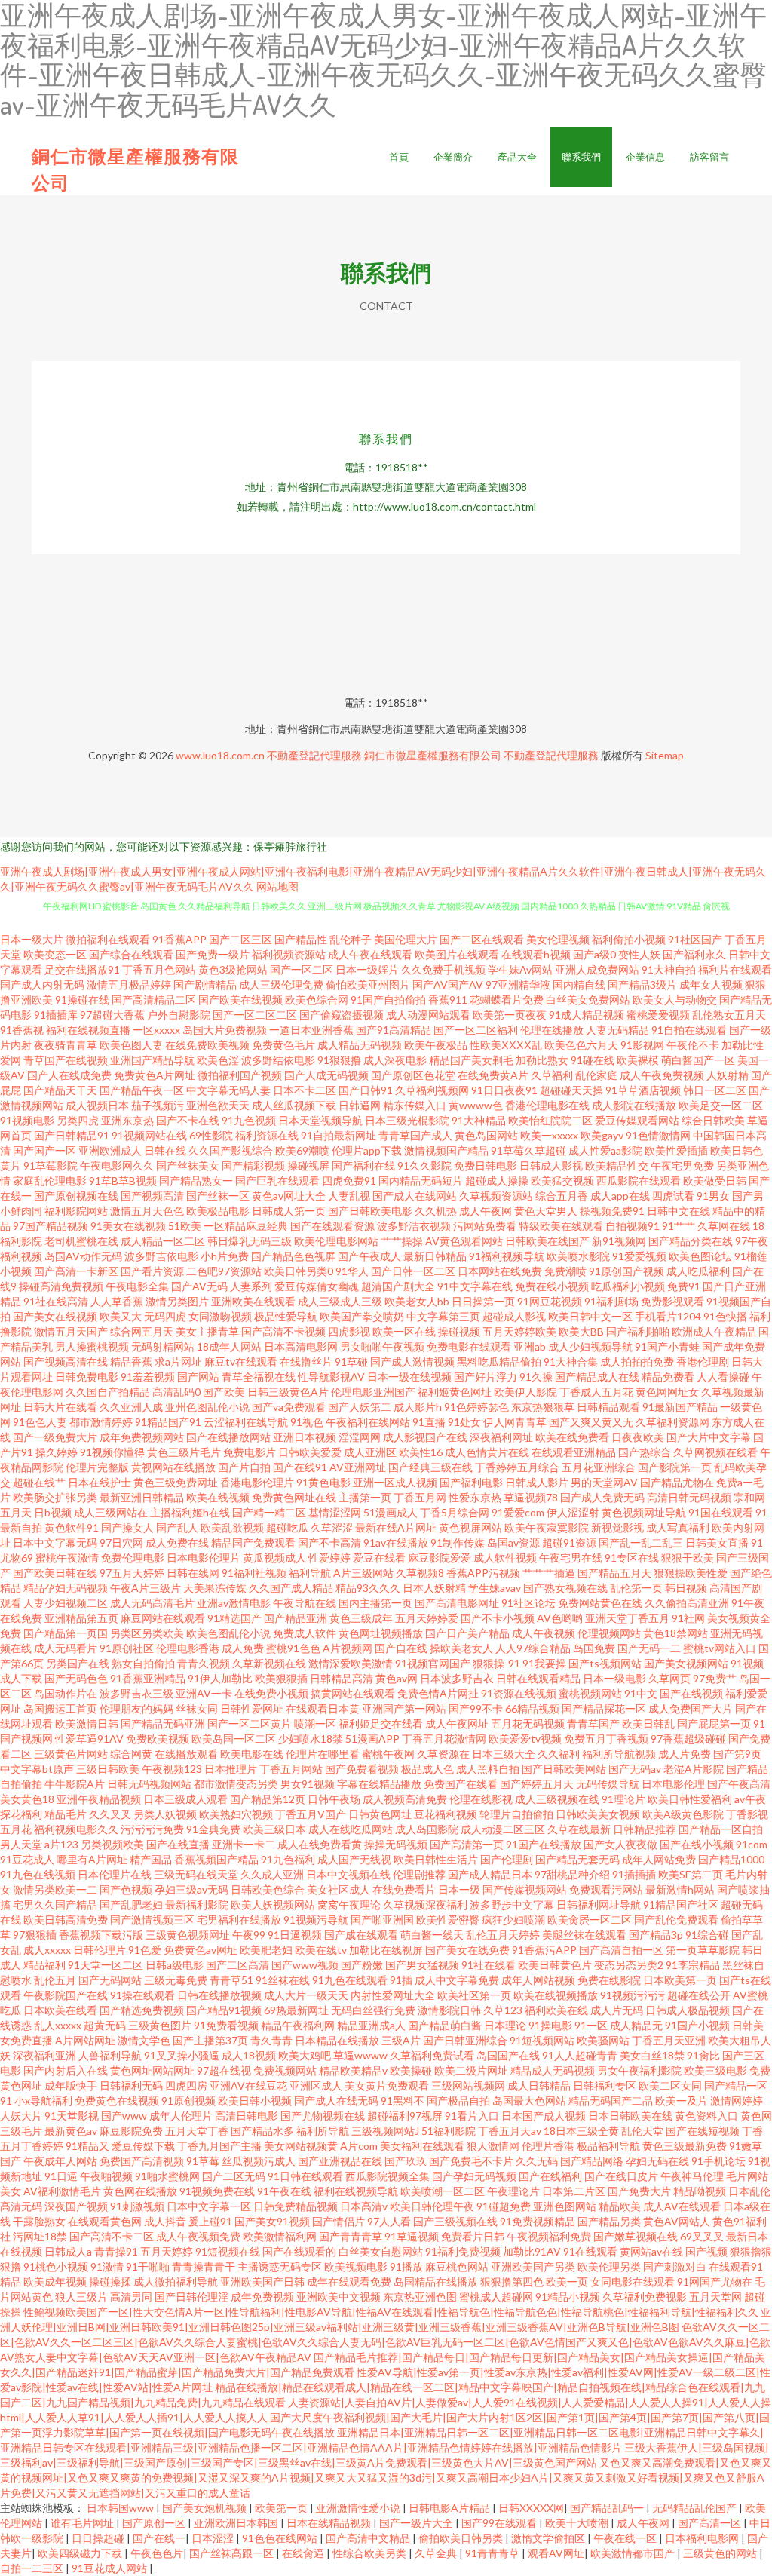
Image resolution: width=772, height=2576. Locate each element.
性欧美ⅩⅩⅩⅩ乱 (506, 1045)
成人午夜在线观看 (370, 954)
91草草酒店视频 (643, 1090)
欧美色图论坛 (700, 1256)
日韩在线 (165, 1150)
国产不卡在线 (188, 1120)
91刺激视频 (137, 2206)
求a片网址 (178, 1362)
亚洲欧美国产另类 (533, 2266)
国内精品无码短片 (421, 1181)
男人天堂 (21, 1844)
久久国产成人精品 (291, 1588)
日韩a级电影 (175, 1965)
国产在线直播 (178, 1844)
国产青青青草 (351, 2236)
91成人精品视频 (587, 1015)
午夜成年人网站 (60, 2161)
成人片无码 (617, 2010)
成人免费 (243, 1648)
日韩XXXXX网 (531, 2508)
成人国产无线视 (354, 1859)
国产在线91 (300, 1467)
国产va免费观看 (289, 1407)
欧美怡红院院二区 (550, 1120)
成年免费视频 (262, 2297)
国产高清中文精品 (369, 2538)
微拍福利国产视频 (240, 1075)
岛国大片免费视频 (225, 1030)
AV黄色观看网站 (464, 1241)
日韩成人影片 (537, 1482)
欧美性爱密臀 (448, 1920)
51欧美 (185, 1226)
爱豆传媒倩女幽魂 (317, 1286)
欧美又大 (121, 1316)
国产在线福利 (550, 2176)
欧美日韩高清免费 (66, 1920)
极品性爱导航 (286, 1316)
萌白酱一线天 (432, 1935)
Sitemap (665, 755)
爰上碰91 (210, 2221)
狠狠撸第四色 (512, 2282)
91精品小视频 (568, 2297)
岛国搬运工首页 (60, 1708)
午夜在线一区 (626, 2538)
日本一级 (459, 1889)
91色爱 (145, 1950)
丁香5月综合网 (455, 1512)
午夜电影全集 (137, 1286)
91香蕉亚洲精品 (148, 1678)
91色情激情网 (658, 1135)
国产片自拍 (244, 1467)
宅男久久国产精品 (55, 1904)
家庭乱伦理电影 (50, 1181)
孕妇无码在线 (657, 2161)
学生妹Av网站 (520, 969)
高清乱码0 (176, 1392)
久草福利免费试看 (432, 2055)
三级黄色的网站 (721, 2553)
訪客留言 (709, 157)
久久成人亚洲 (272, 1874)
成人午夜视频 (544, 1633)
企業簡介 (453, 157)
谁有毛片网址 (83, 2523)
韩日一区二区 (715, 1090)
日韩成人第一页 (289, 1211)
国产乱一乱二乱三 (641, 1543)
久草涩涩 (332, 1527)
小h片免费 (225, 1256)
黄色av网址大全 (289, 1196)
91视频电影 (27, 1120)
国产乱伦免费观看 (676, 1920)
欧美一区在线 (404, 1331)
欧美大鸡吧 (305, 2055)
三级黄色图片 (160, 2025)
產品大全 (517, 157)
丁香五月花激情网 (444, 1739)
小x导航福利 (43, 2101)
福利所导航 (323, 2131)
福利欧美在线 (556, 2010)
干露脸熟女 (39, 2221)
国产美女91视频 (272, 2221)
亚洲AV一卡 (204, 1693)
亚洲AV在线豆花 (248, 2085)
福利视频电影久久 (76, 1829)
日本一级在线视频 (409, 1377)
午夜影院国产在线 (66, 1995)
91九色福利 (288, 1859)
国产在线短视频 (703, 2131)
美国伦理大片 (406, 939)
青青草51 (231, 1980)
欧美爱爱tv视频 (525, 1739)
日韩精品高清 (342, 1678)
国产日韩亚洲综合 (465, 2040)
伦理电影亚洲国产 (373, 1392)
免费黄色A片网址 (155, 1075)
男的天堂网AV (604, 1482)
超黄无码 (105, 2025)
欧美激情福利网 (280, 2236)
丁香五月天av (510, 2131)
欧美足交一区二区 (721, 1105)
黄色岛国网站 (486, 1135)
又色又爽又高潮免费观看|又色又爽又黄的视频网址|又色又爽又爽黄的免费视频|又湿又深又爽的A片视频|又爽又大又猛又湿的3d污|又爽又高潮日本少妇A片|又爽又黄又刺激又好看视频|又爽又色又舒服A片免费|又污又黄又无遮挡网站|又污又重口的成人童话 (386, 2478)
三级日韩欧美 (108, 1769)
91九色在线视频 (38, 1874)
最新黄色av (71, 2131)
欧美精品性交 (617, 1165)
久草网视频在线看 (715, 1452)
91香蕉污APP (544, 1950)
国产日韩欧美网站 (564, 1769)
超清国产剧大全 (398, 1286)
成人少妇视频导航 (590, 1346)
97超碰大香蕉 (112, 1015)
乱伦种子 (351, 939)
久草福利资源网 (672, 1422)
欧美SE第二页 (691, 1874)
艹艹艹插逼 (549, 1573)
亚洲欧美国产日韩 (262, 2282)
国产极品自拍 (458, 2101)
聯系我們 (581, 157)
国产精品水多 (262, 2131)
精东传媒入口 (415, 1105)
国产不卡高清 (329, 1543)
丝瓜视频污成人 (259, 2161)
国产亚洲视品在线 (340, 2161)
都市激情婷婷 (101, 1422)
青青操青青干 (204, 2266)
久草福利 (552, 1075)
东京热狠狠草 (543, 1407)
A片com (359, 2146)
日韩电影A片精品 (450, 2508)
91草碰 (351, 1362)
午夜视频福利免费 (549, 2236)
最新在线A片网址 (396, 1527)
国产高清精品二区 (154, 1000)
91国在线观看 (721, 1512)
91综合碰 (707, 1935)
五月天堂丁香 (197, 2131)
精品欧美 (620, 2206)
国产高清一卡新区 (76, 1271)
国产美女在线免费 (467, 1950)
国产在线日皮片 (621, 2176)
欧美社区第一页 (474, 1995)
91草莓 (203, 2161)
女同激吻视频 (220, 1316)
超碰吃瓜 (287, 1527)
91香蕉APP (179, 939)
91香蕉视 (22, 1030)
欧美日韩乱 (648, 1723)
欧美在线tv (321, 1950)
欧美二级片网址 (471, 2070)
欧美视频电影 (356, 2266)
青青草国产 (593, 1723)
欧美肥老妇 (266, 1950)
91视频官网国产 (433, 1663)
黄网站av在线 (651, 2251)
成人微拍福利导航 (176, 2282)
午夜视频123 (172, 1769)
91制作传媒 (458, 1543)
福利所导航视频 (619, 1754)
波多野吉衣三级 (136, 1693)
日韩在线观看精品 (538, 1678)
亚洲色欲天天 (218, 1105)
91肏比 (703, 2055)
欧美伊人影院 (525, 1392)
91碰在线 (593, 1060)
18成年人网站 (229, 1346)
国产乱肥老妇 (131, 1904)
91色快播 (725, 1316)
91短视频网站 (542, 2040)
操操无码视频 (396, 1844)
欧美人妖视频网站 (273, 1904)
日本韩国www (121, 2508)
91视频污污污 (633, 1995)
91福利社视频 (254, 1573)
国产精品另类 (609, 2221)
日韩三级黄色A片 (288, 1392)
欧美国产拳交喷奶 (362, 1316)
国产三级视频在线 (455, 2221)
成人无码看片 (66, 1648)
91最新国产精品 (680, 1407)
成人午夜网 (486, 1211)
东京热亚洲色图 (420, 2297)
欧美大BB (581, 1331)
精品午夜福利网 (298, 2025)
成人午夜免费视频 (662, 1075)
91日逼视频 (295, 1935)
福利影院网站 (76, 1211)
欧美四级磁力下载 (81, 2553)
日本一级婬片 (367, 969)
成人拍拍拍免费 (637, 1362)
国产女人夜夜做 (620, 1844)
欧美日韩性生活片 (436, 1859)
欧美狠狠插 (281, 1678)
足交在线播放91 (82, 969)
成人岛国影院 (427, 1829)
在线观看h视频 (536, 954)
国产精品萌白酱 (445, 2025)
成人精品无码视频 (360, 1045)
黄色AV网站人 (677, 2221)
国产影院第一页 (675, 1467)
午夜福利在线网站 (368, 1422)
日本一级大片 (32, 939)
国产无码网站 (110, 1980)
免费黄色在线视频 (117, 2101)
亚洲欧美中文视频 (339, 2297)
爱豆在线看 (379, 1558)
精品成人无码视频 (553, 2070)
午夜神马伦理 (692, 2176)
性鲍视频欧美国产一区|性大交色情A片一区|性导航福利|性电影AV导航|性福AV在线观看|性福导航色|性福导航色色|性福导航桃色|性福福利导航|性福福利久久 (391, 2312)
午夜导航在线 (305, 1603)
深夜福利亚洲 (44, 2055)
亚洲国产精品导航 (152, 1060)
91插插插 (634, 1874)
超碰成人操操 (497, 1181)
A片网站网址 (85, 2040)
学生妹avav (495, 1588)
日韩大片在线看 (60, 1407)
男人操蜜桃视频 (92, 1346)
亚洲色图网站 (565, 2206)
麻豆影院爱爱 (440, 1558)
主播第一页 (365, 1497)
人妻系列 (251, 1286)
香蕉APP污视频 (483, 1573)
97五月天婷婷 (132, 1573)
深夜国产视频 (76, 2206)
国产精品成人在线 (597, 1377)
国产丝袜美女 (188, 1165)
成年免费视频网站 (142, 1437)
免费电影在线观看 (469, 1346)
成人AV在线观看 (682, 2206)
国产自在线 (401, 1648)
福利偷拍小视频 (629, 939)
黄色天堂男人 (546, 1211)
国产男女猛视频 (422, 1965)
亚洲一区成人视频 (395, 1482)
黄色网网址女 (667, 1392)
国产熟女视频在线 (565, 1588)
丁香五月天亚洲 (669, 2040)
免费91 (684, 1286)
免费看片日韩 (473, 2236)
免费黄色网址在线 (294, 1497)
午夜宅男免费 (682, 1165)
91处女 (464, 1422)
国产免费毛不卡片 (471, 2161)
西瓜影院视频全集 (388, 2176)
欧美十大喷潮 (578, 2523)
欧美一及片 (682, 2101)
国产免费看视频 (362, 1769)
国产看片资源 (152, 1271)
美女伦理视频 (558, 939)
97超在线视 (224, 2070)
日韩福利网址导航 (599, 1904)
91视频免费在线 (217, 2191)
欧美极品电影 (218, 1211)
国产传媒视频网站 (525, 1889)
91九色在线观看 (350, 1980)
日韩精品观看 (608, 1407)
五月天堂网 (715, 2297)
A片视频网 (348, 1648)
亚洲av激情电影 (234, 1603)
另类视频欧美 (112, 1844)
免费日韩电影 (486, 1165)
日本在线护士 (100, 1482)
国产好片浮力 (486, 1377)
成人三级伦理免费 (281, 984)
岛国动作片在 (66, 1693)
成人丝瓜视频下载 (294, 1105)
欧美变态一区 (55, 954)
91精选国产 (234, 1618)
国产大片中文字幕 (709, 1437)
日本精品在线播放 (337, 2040)
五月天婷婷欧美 (519, 1331)
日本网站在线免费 (500, 1271)
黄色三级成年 (361, 1618)
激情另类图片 (177, 1301)
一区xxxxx (156, 1030)
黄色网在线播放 (140, 2191)
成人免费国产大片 (691, 1708)
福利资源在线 (267, 1135)
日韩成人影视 (551, 1165)
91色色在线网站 (281, 2538)
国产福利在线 (363, 1165)
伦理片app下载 (367, 1150)
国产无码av (635, 1769)
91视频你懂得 (112, 1452)
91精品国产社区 (681, 1904)
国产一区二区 (302, 969)
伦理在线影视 (481, 1799)
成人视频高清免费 (405, 1799)
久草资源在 (443, 1754)
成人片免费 (685, 1754)
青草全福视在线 (259, 1377)
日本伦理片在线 (115, 1874)
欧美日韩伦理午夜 (432, 2206)
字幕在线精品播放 (379, 1784)
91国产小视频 (697, 2025)
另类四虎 (78, 1120)
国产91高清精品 (394, 1030)
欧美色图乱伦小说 (228, 1633)
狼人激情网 (493, 2146)
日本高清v (364, 2206)
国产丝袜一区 (218, 1196)
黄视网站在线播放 (173, 1467)
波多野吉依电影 (161, 1256)
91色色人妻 (40, 1422)
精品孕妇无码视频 (66, 1588)
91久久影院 (424, 1165)
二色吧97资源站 (224, 1271)
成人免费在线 (177, 1543)
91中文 (641, 1693)
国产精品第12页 (268, 1799)
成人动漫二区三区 (503, 1829)
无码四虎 (165, 1316)
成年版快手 (71, 2085)
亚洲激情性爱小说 (359, 2508)
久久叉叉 (110, 1814)
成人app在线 (620, 1196)
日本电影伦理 (673, 1784)
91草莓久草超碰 (528, 1150)
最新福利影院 (197, 1904)
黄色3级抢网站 (233, 969)
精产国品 (151, 1859)
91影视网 (642, 1045)
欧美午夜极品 (436, 1045)
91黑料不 (403, 2101)
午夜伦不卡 (693, 1045)
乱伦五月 (55, 1980)
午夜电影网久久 (117, 1165)
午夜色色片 (157, 2553)
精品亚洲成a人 (371, 2025)
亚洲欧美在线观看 (253, 1301)
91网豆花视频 (550, 1301)
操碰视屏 (308, 1165)
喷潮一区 (315, 1723)
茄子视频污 (158, 1105)
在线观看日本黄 (323, 1708)
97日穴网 (121, 1543)
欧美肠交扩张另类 (55, 1497)
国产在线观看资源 (332, 1226)
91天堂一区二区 (106, 1965)
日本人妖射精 (434, 1588)
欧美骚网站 (603, 2040)
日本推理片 (231, 1769)
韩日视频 (686, 1588)
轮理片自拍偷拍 (516, 1814)
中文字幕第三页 (443, 1316)
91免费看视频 (226, 2025)
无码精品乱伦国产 (695, 2508)
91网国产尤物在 (715, 2282)
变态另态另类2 (629, 1965)
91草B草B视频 (123, 1181)
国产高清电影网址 (457, 1603)
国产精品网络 (592, 2161)
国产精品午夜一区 (142, 1090)
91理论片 (623, 1799)
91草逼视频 (412, 2236)
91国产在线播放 (544, 1844)
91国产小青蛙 (667, 1346)
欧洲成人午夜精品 (714, 1331)
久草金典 (437, 2553)
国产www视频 (305, 1965)
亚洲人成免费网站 (597, 969)
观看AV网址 (556, 2553)
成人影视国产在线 (425, 1437)
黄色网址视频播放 (381, 1633)
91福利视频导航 (507, 1256)
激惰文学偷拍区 (549, 2538)
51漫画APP (372, 1739)
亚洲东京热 (127, 1120)
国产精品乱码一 (608, 2508)
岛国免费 (594, 1648)
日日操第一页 (483, 1301)
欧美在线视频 (218, 1497)
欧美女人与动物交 (675, 1000)
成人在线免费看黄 (320, 1844)
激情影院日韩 (449, 2010)
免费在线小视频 (552, 1286)
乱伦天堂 (642, 2131)
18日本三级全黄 (581, 2131)
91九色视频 (249, 1120)
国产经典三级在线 (430, 1467)
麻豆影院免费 (131, 2131)
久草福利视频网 (432, 1090)
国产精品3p (656, 1935)
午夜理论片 (513, 2191)
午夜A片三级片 (146, 1588)
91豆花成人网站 (110, 2568)
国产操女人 (127, 1527)
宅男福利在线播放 (239, 1920)
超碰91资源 (569, 1543)
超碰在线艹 (39, 1482)
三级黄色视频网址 (188, 1935)
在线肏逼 (304, 2553)
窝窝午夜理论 (349, 1904)
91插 (401, 1980)
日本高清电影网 (301, 1346)
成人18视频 (249, 2055)
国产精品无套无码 (577, 1859)
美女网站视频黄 (301, 2146)
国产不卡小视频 (498, 1618)
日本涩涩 (214, 2538)
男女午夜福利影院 (639, 2070)
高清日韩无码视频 (689, 1497)
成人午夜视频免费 (198, 2236)
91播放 (406, 2266)
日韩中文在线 (679, 1211)
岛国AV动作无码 (83, 1256)
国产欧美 (224, 1392)
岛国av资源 (513, 1543)
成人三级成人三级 (340, 1301)
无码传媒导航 (608, 1784)
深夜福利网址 (501, 1437)
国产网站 (198, 1377)
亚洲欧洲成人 (110, 1150)
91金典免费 (213, 1829)
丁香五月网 (420, 1497)
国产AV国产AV (448, 984)
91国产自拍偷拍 (388, 1000)
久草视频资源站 (496, 1196)
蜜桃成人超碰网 (496, 2297)
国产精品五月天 (614, 1573)
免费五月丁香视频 (606, 1739)
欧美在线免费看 (572, 1437)
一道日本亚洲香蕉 (311, 1030)
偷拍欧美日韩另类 (462, 2538)
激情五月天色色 (147, 1211)
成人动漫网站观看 (428, 1015)
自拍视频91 (633, 1226)
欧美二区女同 (670, 2085)
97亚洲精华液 (518, 984)
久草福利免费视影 (645, 2297)
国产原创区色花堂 (413, 1075)
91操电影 (550, 2025)
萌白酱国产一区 (698, 1060)
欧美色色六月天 (581, 1045)
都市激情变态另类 (236, 1784)
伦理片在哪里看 (323, 1754)
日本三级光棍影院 (407, 1120)
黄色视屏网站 (470, 1527)
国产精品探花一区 (604, 1708)
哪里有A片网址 (92, 1859)
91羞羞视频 (148, 1377)
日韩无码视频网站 (149, 1784)
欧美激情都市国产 (634, 2553)
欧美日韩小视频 (255, 2101)
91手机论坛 (718, 2161)
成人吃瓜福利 (698, 1271)
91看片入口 (472, 2116)
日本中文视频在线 (348, 1874)
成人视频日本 (97, 1105)
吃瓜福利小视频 (628, 1286)
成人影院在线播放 (634, 1105)
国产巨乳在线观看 (277, 1181)
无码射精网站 (163, 1346)
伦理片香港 (548, 2146)
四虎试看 (673, 1196)
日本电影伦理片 (204, 1558)
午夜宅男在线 (571, 1558)
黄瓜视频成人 (274, 1558)
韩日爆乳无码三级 (250, 1241)
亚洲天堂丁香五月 (627, 1618)
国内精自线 (579, 984)
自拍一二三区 (33, 2568)
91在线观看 (590, 2251)
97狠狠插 (35, 1935)
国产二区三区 (240, 939)
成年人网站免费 (659, 1859)
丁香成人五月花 (596, 1392)
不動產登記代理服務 (314, 755)
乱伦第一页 (636, 1588)
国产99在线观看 (500, 2523)
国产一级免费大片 (55, 1437)
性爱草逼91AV (89, 1739)
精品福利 (44, 1965)
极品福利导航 (608, 2146)
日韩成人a (68, 2251)
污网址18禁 (40, 2236)
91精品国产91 (168, 1422)
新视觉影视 (617, 1527)
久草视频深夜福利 (425, 1904)
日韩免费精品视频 (296, 2206)
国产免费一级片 (213, 954)
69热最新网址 (296, 2010)
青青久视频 (204, 1663)
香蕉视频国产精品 (216, 1859)
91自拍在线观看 (689, 1030)
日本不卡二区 (305, 1090)
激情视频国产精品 (446, 1150)
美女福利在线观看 (422, 2146)
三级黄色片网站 (71, 1754)
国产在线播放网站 (228, 1437)
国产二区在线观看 (482, 939)
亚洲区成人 (316, 2085)
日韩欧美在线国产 (547, 1241)
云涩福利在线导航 (246, 1422)
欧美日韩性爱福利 (690, 1799)
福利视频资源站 (289, 954)
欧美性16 (421, 1452)
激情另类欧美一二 (55, 1889)
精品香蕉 (131, 1362)
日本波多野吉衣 (457, 1678)
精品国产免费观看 (253, 1543)
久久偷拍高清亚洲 (687, 1603)
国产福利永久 (694, 954)
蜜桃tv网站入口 (720, 1648)
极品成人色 (427, 1769)
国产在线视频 (691, 1693)
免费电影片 (250, 1452)
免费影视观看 (672, 1301)
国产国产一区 (44, 1150)
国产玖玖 (406, 2161)
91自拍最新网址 (339, 1135)
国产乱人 (177, 1527)
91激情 (107, 2266)
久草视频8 (420, 1573)
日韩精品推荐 (645, 1829)
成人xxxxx (47, 1950)
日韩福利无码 (131, 2085)
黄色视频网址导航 (644, 1512)
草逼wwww (360, 2055)
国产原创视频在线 (76, 1196)
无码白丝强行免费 (373, 2010)
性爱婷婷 (329, 1558)
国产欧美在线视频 (240, 1000)
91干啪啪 (148, 2266)
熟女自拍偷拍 (143, 1663)
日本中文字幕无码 (55, 1543)
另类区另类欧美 (147, 1633)
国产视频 (706, 2251)
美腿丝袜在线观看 (584, 1935)
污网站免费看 (485, 1226)
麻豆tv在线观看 (241, 1362)
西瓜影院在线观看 (639, 1181)
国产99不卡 (476, 1708)
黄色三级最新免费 (685, 2146)
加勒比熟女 (542, 1060)
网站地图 (277, 886)
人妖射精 (728, 1075)
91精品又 (87, 2146)
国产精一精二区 (269, 1512)
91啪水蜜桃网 (167, 2176)
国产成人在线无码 (336, 2101)
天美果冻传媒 (215, 1588)
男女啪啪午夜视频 (382, 1346)
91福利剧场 (611, 1301)
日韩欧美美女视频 (598, 1814)
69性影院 (211, 1135)
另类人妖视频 (165, 1814)
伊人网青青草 (515, 1422)
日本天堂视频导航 (320, 1120)
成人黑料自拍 (488, 1769)
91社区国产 (695, 939)
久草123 (503, 2010)
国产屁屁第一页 (714, 1723)
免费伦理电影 (133, 1558)
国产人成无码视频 (326, 1075)
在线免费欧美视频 (207, 1045)
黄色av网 (397, 1678)
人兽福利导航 (110, 2055)
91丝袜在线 (283, 1980)
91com (752, 1844)
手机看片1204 (668, 1316)
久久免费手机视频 (443, 969)
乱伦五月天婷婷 (503, 1935)
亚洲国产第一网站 (404, 1708)
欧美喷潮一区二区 (443, 2191)
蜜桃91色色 (293, 1648)
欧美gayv (602, 1135)
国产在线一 (159, 2538)
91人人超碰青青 (580, 2055)
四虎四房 (186, 2085)
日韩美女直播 (717, 1543)
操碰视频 (459, 1331)
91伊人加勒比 (220, 1678)
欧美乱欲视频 (232, 1527)
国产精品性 (301, 939)
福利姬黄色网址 (455, 1392)
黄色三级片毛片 (184, 1452)
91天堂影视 (72, 2116)
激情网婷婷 (737, 2101)
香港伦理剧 (703, 1362)
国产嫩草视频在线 (636, 2236)
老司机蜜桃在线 (81, 1241)
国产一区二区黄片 (250, 1723)
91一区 (591, 2025)
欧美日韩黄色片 (555, 1965)
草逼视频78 (531, 1497)
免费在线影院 (609, 1980)
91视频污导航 (316, 1920)
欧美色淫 (218, 1060)
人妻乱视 (349, 1196)
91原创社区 (127, 1648)
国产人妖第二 (360, 1407)
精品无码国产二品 (611, 2101)
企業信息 (645, 157)
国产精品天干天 (60, 1090)
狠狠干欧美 (688, 1558)
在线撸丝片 (306, 1362)
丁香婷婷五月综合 (517, 1467)
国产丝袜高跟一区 (233, 2553)
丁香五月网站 (291, 1769)
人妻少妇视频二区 (66, 1603)
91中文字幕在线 (475, 1286)
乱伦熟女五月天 (729, 1015)
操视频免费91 (612, 1211)
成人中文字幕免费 (457, 1980)
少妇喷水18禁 (311, 1739)
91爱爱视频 (639, 1256)
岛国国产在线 (508, 2055)
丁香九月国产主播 (219, 2146)
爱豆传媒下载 (143, 2146)
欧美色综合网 (317, 1000)
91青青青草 (493, 2553)
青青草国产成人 (415, 1135)
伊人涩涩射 (573, 1512)
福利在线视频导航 (356, 2191)
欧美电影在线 (252, 1754)
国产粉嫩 (362, 1965)
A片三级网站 (363, 1573)
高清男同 (131, 2297)
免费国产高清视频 (142, 2161)
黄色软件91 (72, 1527)
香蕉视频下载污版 (101, 1935)
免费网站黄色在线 (600, 1603)
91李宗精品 (693, 1965)
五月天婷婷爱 (427, 1618)
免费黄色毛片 (283, 1045)
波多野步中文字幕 (512, 1904)
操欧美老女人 (461, 1648)
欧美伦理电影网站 (336, 1241)
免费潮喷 (565, 1271)
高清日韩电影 (247, 2116)
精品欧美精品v (353, 2070)
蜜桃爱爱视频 (658, 1015)
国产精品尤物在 (677, 1482)
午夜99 (249, 1935)
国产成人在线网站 (415, 1196)
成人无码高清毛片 (152, 1603)
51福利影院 (449, 2131)
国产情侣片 (339, 2221)
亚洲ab (530, 1346)
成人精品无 (636, 2025)
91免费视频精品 (538, 2221)
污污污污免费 (152, 1829)
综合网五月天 (142, 1331)
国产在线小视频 (697, 1844)
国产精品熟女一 (196, 1181)
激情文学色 (144, 2040)
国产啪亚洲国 (382, 1920)
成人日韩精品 (539, 2085)
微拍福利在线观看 (108, 939)
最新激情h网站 (680, 1889)
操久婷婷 (57, 1452)
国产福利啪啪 (638, 1331)
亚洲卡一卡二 (244, 1844)
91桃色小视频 (56, 2266)
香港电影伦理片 (257, 1482)
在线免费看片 (404, 1889)
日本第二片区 (574, 2191)
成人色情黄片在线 (487, 1452)
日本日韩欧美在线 (630, 2116)
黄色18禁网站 (675, 1633)
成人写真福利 (678, 1527)
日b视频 (53, 1512)
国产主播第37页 (210, 2040)
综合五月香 (562, 1196)
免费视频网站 (285, 2070)
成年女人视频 (711, 984)
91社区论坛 (528, 1603)
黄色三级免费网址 (176, 1482)
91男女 (713, 1196)
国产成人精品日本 (490, 1874)
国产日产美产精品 (467, 1633)
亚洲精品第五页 (81, 1618)
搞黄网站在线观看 (353, 1693)
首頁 (399, 157)
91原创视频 (188, 2101)
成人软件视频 (505, 1558)
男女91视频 (308, 1784)
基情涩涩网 (335, 1512)
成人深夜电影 (395, 1060)
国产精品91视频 (224, 2010)
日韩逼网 (360, 1105)
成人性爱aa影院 (605, 1150)
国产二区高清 (237, 1965)
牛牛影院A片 (75, 1784)
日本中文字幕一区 (209, 2206)
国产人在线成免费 (69, 1075)
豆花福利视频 (446, 1814)
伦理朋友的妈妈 (136, 1708)
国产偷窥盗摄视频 (342, 1015)
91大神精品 (479, 1120)
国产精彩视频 (253, 1165)
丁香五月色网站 (159, 969)
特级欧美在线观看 (561, 1226)
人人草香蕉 (117, 1301)
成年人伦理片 (181, 2116)
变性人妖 (639, 954)
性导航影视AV (331, 1377)
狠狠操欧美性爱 (691, 1573)
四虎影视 (349, 1331)
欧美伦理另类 (609, 2266)
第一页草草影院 (703, 1950)
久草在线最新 (579, 1829)
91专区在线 (632, 1558)
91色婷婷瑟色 (476, 1407)
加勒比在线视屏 (386, 1950)
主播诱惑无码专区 (280, 2266)
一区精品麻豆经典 (246, 1226)
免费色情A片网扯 (438, 1693)
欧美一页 (567, 2282)
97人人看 (389, 2221)
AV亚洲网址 (358, 1467)
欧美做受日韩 (715, 1181)
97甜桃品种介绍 (572, 1874)
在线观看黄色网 (105, 2221)
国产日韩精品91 (72, 1135)
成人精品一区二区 (163, 1241)
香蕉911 (448, 1000)
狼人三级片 (81, 2297)
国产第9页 (737, 1754)
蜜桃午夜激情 (67, 1558)
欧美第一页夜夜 (510, 1015)
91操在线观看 (142, 1995)
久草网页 (669, 1678)
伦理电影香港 (188, 1648)
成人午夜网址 (457, 1723)
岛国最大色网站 (529, 2101)
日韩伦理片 (100, 1950)
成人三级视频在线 (557, 1799)
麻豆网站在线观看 (163, 1618)
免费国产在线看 (461, 1784)
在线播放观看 (186, 1754)
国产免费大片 (639, 2191)
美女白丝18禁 (652, 2055)
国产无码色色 (76, 1678)
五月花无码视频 (528, 1723)
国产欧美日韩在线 (55, 1573)
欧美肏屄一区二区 (590, 1920)
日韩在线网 (193, 1573)
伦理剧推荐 (419, 1874)
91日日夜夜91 (504, 1090)
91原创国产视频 (626, 1271)
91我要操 (544, 1663)
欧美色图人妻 (131, 1045)
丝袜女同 (197, 1708)
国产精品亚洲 (296, 1618)
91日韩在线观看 (305, 2176)
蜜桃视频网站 (590, 1693)
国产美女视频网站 (686, 1663)
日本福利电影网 (703, 2538)
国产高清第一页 (467, 1844)
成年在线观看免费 (349, 2282)
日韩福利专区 (605, 2085)
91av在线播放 (396, 1543)
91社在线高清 (56, 1301)
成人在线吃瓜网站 (351, 1829)
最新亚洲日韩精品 (142, 1497)
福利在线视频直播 (88, 1030)
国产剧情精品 (205, 984)
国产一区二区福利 (476, 1030)
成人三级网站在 (111, 1512)
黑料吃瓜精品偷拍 (499, 1362)
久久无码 (537, 2161)
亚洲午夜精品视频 (99, 1799)
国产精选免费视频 (142, 2010)
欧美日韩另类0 (299, 1271)
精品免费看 (668, 1377)
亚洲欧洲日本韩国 (237, 2523)
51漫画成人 (391, 1512)
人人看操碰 (723, 1377)
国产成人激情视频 (412, 1362)
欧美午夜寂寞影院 (547, 1527)
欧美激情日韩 (87, 1723)
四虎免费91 (349, 1181)
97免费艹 (715, 1678)
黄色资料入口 (706, 2116)
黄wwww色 (476, 1105)
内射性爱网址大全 (393, 1995)
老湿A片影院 (694, 1769)
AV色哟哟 (560, 1618)
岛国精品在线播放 (436, 2282)
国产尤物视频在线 (323, 2116)
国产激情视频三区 (152, 1920)
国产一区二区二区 (255, 1015)
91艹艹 (679, 1226)
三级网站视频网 (468, 2085)
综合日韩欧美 (713, 1120)
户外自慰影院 (179, 1015)
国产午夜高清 (739, 1784)
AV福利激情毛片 (62, 2191)
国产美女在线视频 (55, 1316)
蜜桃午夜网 (388, 1754)
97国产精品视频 (51, 1226)
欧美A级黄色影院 (683, 1814)
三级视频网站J (385, 2131)
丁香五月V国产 (311, 1814)
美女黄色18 (27, 1799)
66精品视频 (532, 1708)
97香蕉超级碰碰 (688, 1739)
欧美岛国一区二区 (234, 1739)
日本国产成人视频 (544, 2116)
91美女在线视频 (128, 1226)
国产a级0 (594, 954)
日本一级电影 (614, 1678)
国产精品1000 (731, 1859)
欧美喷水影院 (578, 1256)
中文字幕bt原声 (37, 1769)
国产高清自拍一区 (621, 1950)
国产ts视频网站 (605, 1663)
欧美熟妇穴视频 (236, 1814)
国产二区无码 (234, 2176)
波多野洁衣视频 (414, 1226)
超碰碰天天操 (571, 1090)
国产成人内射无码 (42, 984)
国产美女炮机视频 (205, 2508)
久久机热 (436, 1211)
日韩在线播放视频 (219, 1995)
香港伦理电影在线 (547, 1105)
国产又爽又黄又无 (591, 1422)
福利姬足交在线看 (381, 1723)
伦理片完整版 (97, 1467)
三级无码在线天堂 (196, 1874)
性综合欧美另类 (371, 2553)
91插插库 (56, 1015)
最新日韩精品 (435, 1256)
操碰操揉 (110, 2282)
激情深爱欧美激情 (351, 1663)
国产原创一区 (155, 2523)
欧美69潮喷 (302, 1150)
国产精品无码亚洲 (163, 1723)
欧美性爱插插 (676, 1150)
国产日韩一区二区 (413, 1271)
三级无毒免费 (176, 1980)
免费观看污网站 (606, 1889)
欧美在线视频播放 (556, 1995)
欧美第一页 (282, 2508)
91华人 (352, 1271)
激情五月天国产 (71, 1331)
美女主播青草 (207, 1331)
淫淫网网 (360, 1437)
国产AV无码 (199, 1286)
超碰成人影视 (514, 1316)
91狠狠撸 (339, 1060)
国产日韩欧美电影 (370, 1211)
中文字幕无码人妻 (228, 1090)
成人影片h (418, 1407)
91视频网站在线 (149, 1135)
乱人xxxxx (58, 2025)
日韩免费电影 (87, 1377)
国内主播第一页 (375, 1603)
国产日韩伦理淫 (191, 2297)
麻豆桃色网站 (457, 2266)
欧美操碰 (411, 2070)
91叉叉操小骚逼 (182, 2055)
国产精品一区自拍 (721, 1829)
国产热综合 (645, 1452)
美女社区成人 (339, 1889)
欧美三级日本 (274, 1829)
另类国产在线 (78, 1663)
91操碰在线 (82, 1000)
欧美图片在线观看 (457, 954)
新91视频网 (619, 1241)
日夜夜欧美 (638, 1437)
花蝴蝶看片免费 (507, 1000)
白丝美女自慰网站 (381, 2251)
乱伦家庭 (596, 1075)
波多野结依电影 (278, 1060)
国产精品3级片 (642, 984)
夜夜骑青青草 (66, 1045)
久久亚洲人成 (131, 1407)
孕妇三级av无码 (191, 1889)
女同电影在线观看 (633, 2282)
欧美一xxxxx (549, 1135)
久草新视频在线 (269, 1663)
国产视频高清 (152, 1196)
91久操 (536, 1377)
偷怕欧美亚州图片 (368, 984)
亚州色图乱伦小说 (207, 1407)
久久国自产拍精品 (108, 1392)
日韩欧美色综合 (268, 1889)
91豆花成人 (27, 1859)
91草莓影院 (51, 1165)
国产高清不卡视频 (283, 1331)
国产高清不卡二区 (112, 2236)
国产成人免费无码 (602, 1497)
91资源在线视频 (519, 1693)
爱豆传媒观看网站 (637, 1120)
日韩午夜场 (334, 1799)
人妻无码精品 (617, 1030)
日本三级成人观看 (185, 1799)
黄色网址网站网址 (152, 2070)
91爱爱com (518, 1512)
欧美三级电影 (715, 2070)
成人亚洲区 (370, 1452)
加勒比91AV (532, 2251)
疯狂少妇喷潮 (513, 1920)
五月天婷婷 (167, 2251)
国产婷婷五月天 (537, 1784)
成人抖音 (165, 2221)
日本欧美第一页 (680, 1980)
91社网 (688, 1618)
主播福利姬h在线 (190, 1512)
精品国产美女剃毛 (471, 1060)
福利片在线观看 (735, 969)
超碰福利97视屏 (405, 2116)
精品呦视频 (700, 2191)
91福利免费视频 (463, 2251)
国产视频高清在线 (66, 1362)
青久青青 (271, 2040)
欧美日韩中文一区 (590, 1316)
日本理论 (505, 2025)
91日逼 (61, 2176)
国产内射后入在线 (66, 2070)
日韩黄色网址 (380, 1814)
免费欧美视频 (158, 1739)
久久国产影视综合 (231, 1150)
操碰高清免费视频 (61, 1286)
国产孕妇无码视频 (474, 2176)
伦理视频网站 (609, 1633)
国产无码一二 (649, 1648)
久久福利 (559, 1754)
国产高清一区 (711, 2523)
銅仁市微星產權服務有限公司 (433, 755)
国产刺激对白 (675, 2266)
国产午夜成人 (369, 1256)
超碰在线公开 (699, 1995)
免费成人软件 (305, 1633)
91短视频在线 (228, 2251)
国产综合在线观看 (131, 954)
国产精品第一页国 (66, 1633)
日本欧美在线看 (60, 2010)
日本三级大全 (504, 1754)
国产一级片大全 (417, 2523)
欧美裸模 (638, 1060)
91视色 (307, 1422)
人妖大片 (21, 2116)
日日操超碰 (99, 2538)
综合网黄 (131, 1754)
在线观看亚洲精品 (574, 1452)
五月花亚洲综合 (599, 1467)
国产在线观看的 (299, 2251)
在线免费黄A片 (493, 1075)
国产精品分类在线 (691, 1241)
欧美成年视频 (55, 2282)
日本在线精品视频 (330, 2523)
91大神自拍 (669, 969)
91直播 (429, 1422)
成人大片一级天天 (306, 1995)
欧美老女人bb (417, 1301)
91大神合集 (571, 1362)
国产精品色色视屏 (293, 1256)
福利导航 (310, 1573)
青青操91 (116, 2251)
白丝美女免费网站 (588, 1000)
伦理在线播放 (552, 1030)
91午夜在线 (284, 2191)
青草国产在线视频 (66, 1060)
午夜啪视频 (106, 2176)
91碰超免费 (504, 2206)
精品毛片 (66, 1814)
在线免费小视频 (271, 1693)
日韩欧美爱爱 (310, 1452)
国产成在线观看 (361, 1935)
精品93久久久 (368, 1588)
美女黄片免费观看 (387, 2085)
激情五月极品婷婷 (129, 984)
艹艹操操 (402, 1241)
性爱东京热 (475, 1497)
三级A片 (401, 2040)
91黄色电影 (323, 1482)
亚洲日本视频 (305, 1437)
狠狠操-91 (496, 1663)
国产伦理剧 (507, 1859)
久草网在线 (724, 1226)
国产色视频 (126, 1889)
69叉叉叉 (702, 2236)
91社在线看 (489, 1965)
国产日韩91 (366, 1090)
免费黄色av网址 (201, 1950)
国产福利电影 (471, 1482)
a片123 (61, 1844)
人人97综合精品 (533, 1648)
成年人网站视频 (538, 1980)
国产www (124, 2116)
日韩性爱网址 (252, 1708)
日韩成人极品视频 (688, 2010)
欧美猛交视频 (562, 1181)
